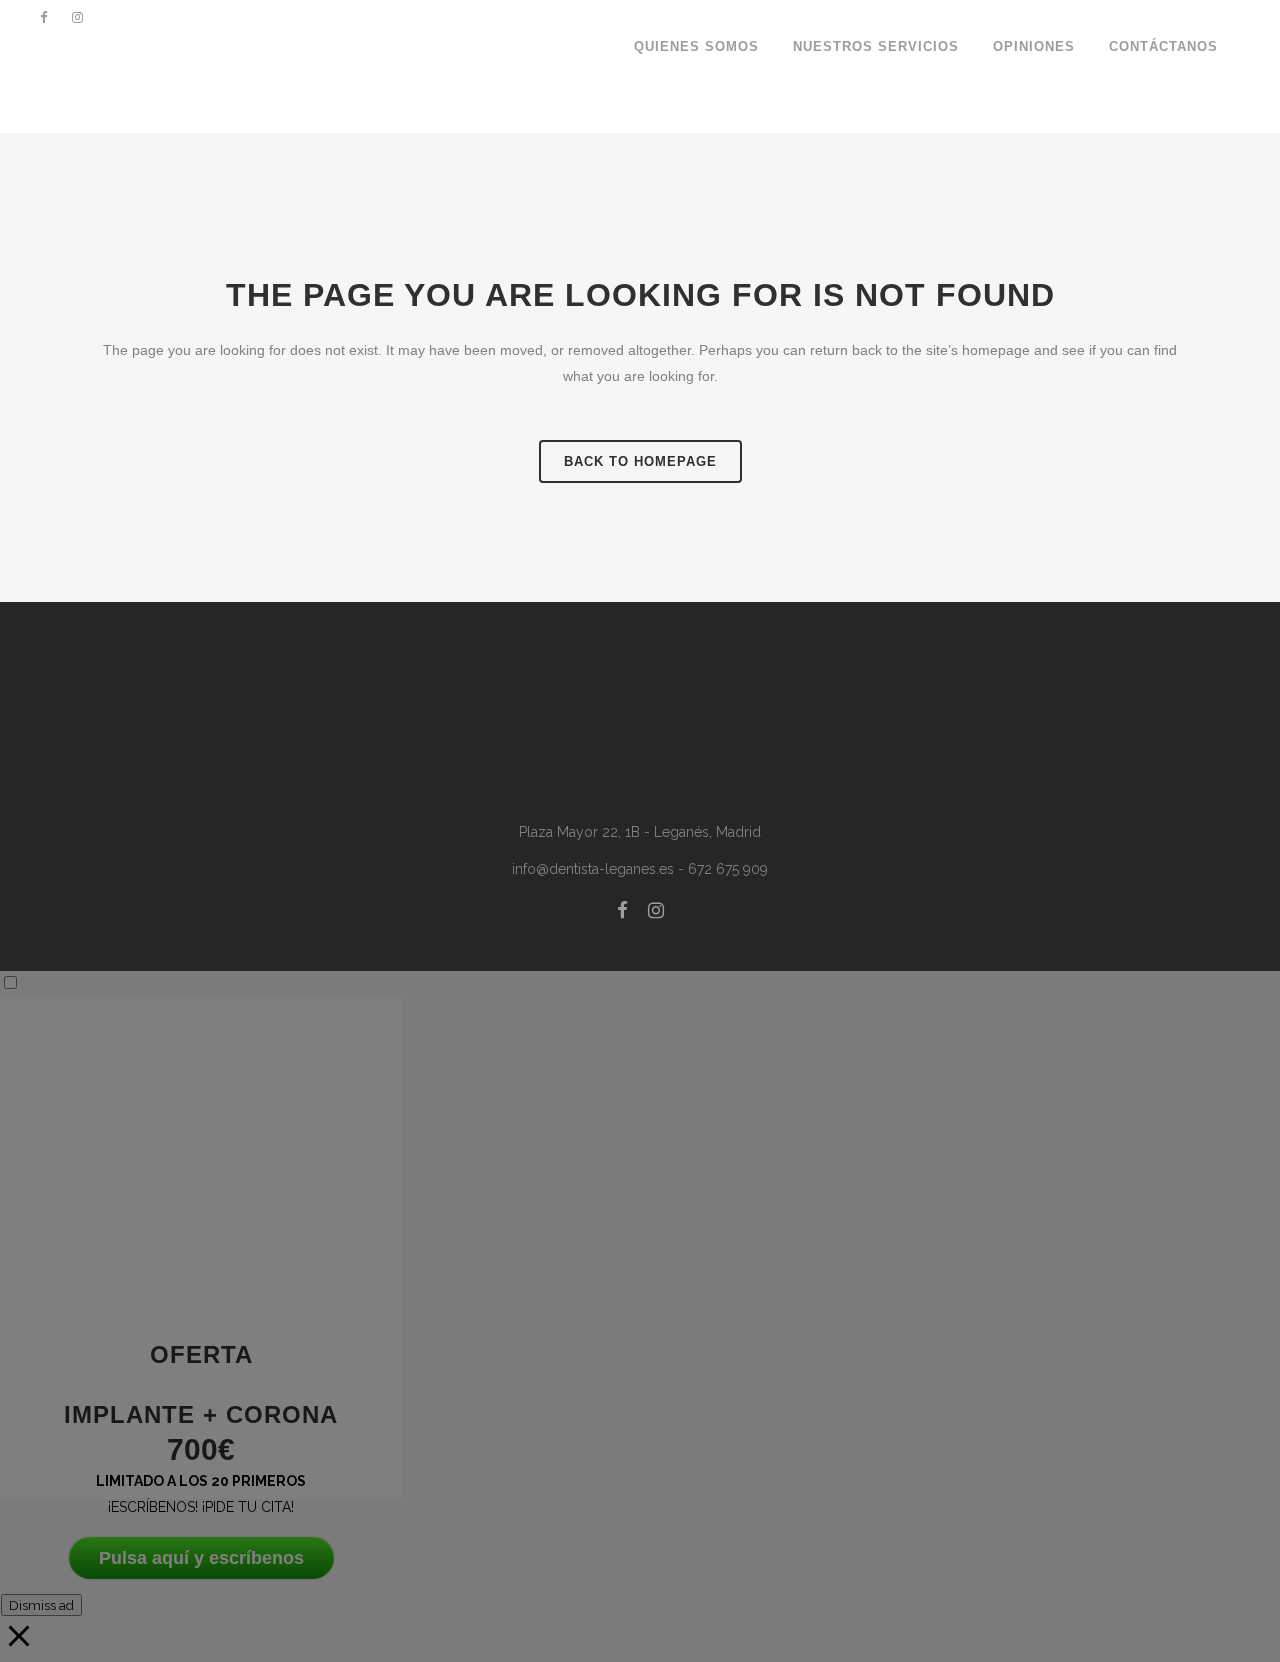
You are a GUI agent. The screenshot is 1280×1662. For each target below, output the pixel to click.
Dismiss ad (41, 1605)
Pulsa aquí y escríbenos (201, 1558)
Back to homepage (640, 461)
